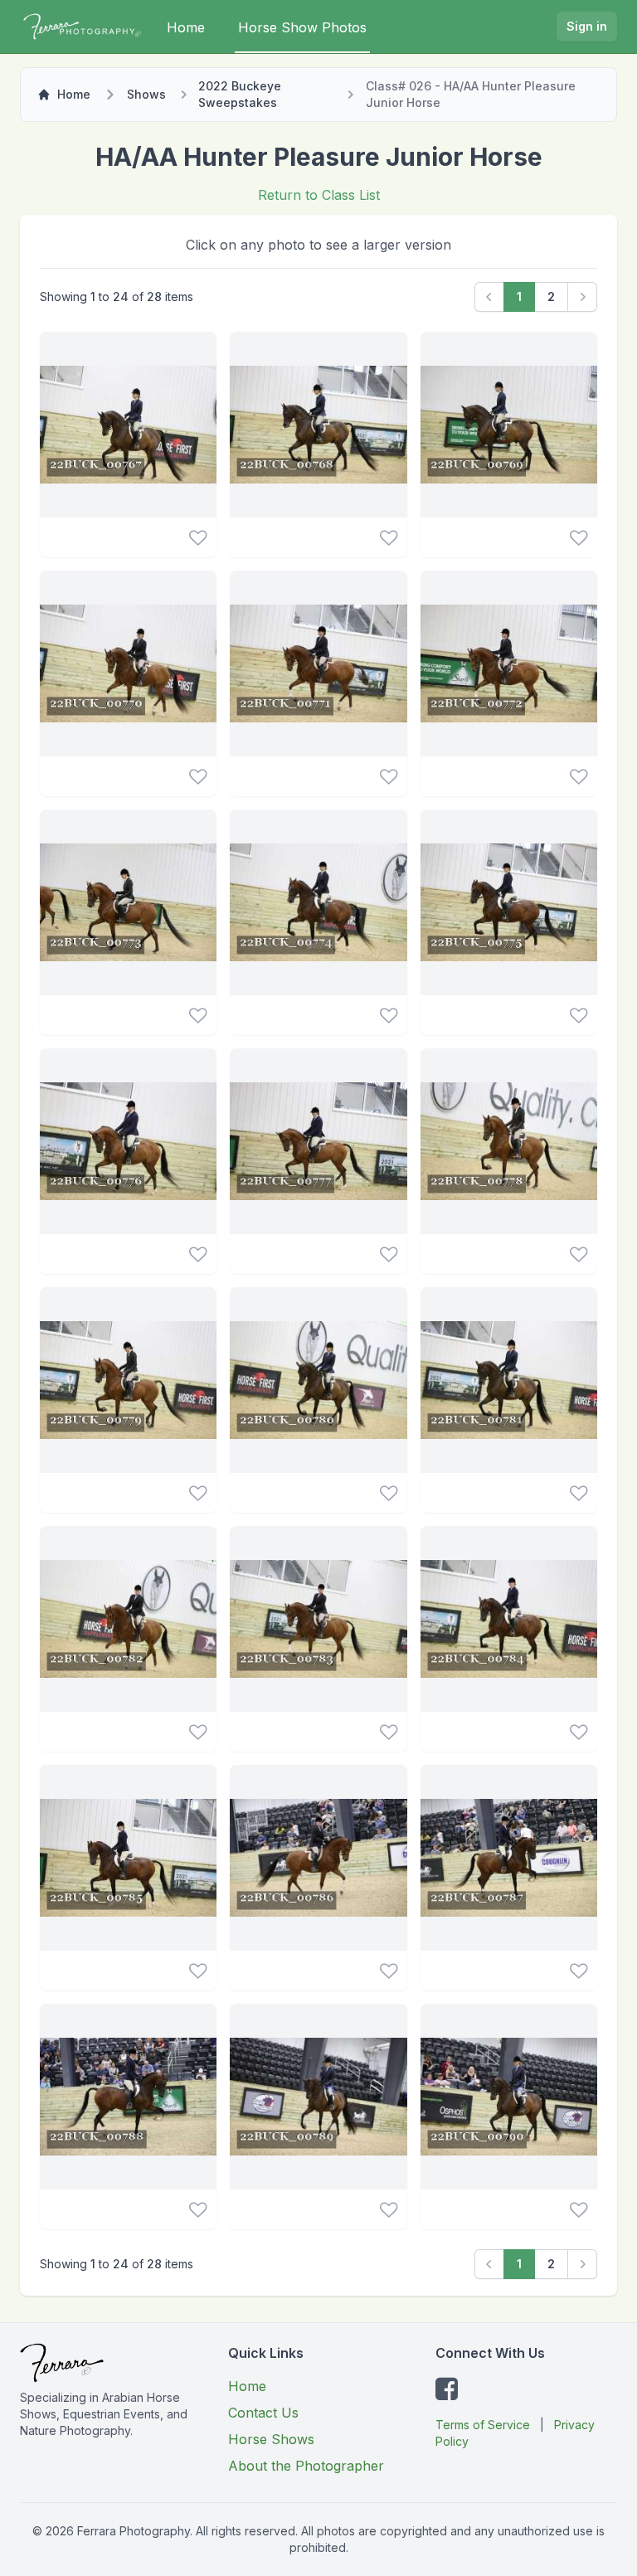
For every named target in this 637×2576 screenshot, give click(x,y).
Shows (146, 94)
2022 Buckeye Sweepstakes (240, 94)
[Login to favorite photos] (198, 537)
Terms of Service (483, 2425)
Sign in (587, 26)
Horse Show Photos (302, 27)
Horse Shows (271, 2439)
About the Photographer (306, 2466)
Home (186, 27)
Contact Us (263, 2413)
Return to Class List (319, 195)
